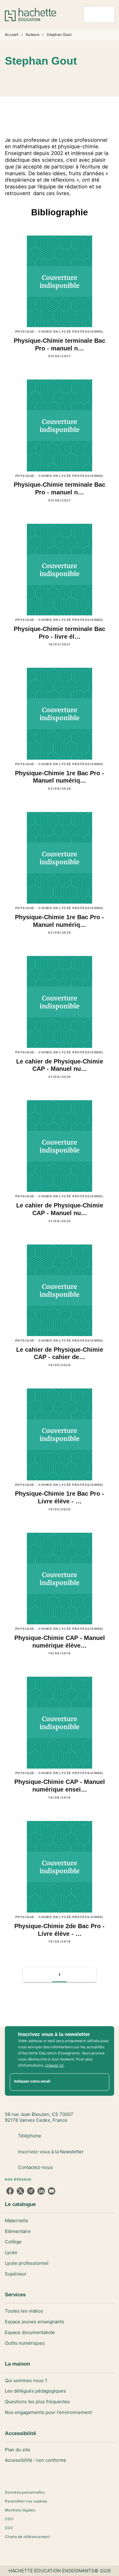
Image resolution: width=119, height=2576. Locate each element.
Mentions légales (20, 2510)
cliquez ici (54, 2065)
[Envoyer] (102, 2082)
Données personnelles (25, 2492)
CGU (9, 2519)
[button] (67, 79)
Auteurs (32, 34)
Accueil (12, 34)
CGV (9, 2528)
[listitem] (10, 2191)
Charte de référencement (27, 2537)
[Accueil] (31, 15)
